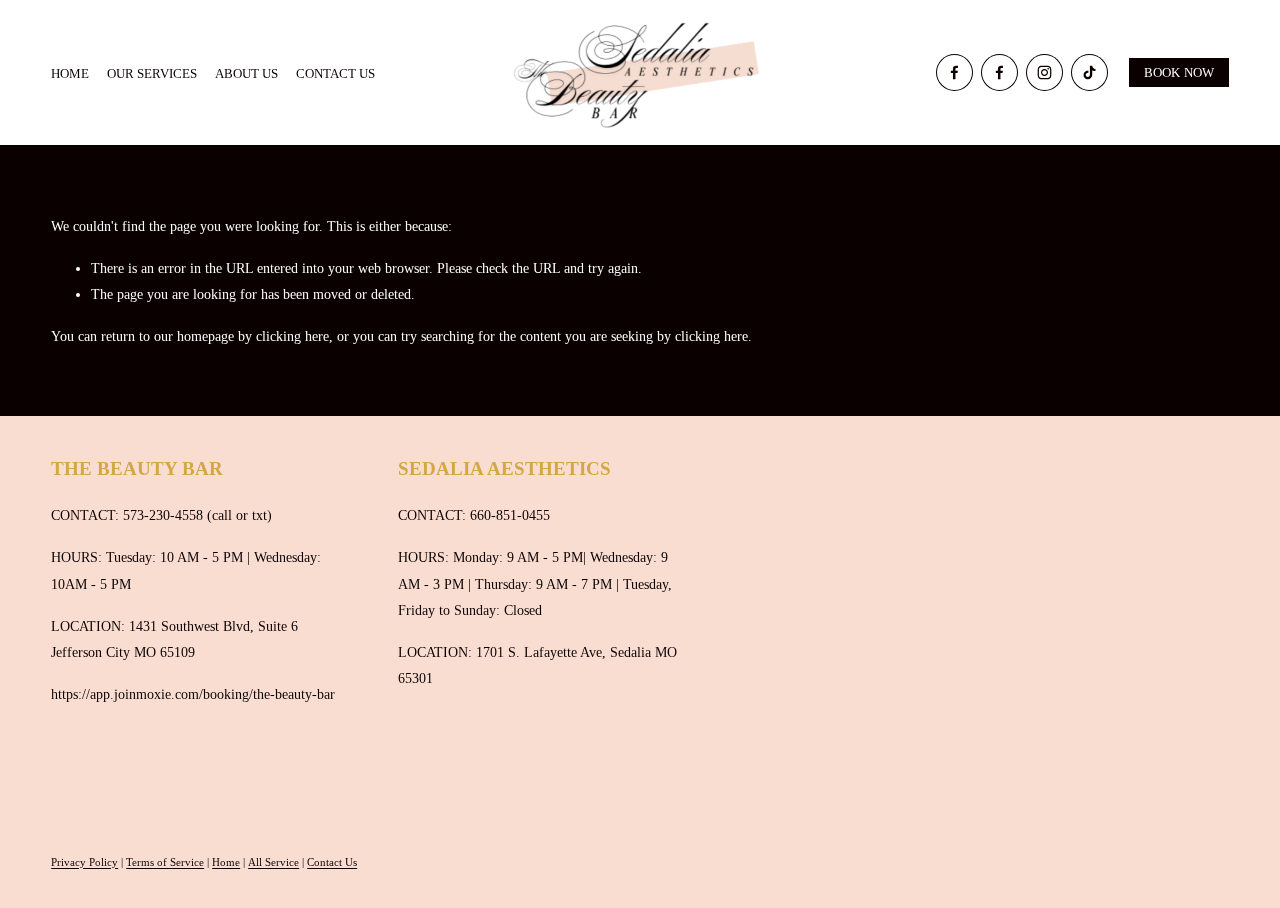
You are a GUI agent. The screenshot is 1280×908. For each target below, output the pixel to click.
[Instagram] (1044, 72)
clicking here (292, 336)
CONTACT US (335, 73)
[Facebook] (954, 72)
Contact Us (332, 862)
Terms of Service (165, 862)
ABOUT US (246, 73)
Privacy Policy (84, 862)
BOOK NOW (1179, 72)
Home (226, 862)
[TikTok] (1089, 72)
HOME (70, 73)
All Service (273, 862)
